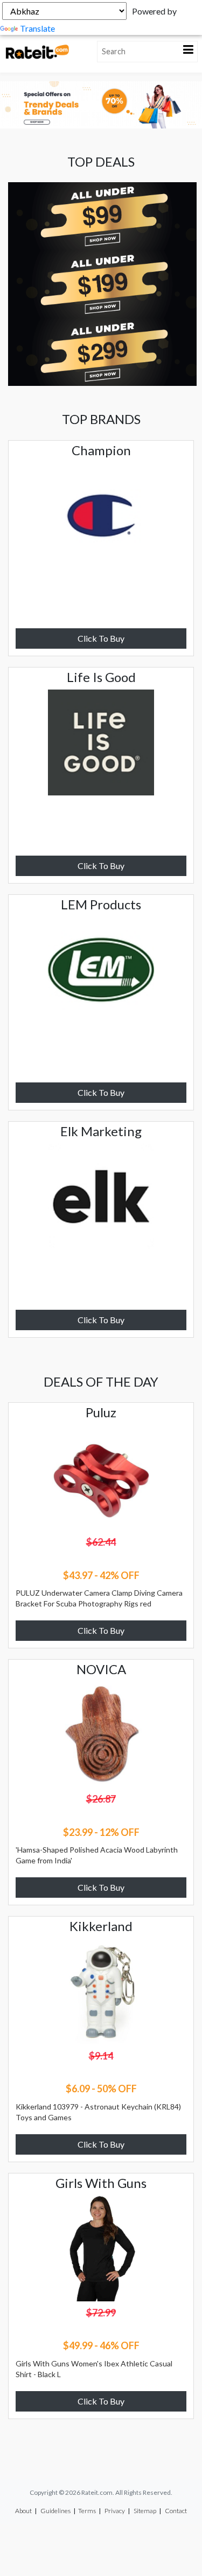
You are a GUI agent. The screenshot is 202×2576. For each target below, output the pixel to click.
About (23, 2511)
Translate (37, 28)
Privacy (115, 2511)
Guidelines (55, 2511)
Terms (87, 2511)
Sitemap (145, 2511)
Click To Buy (101, 638)
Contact (176, 2511)
